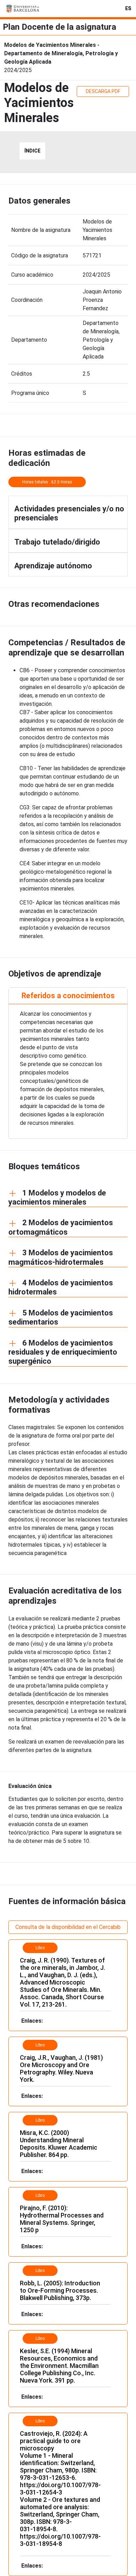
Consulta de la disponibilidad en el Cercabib (68, 1927)
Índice (32, 151)
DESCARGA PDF (103, 91)
